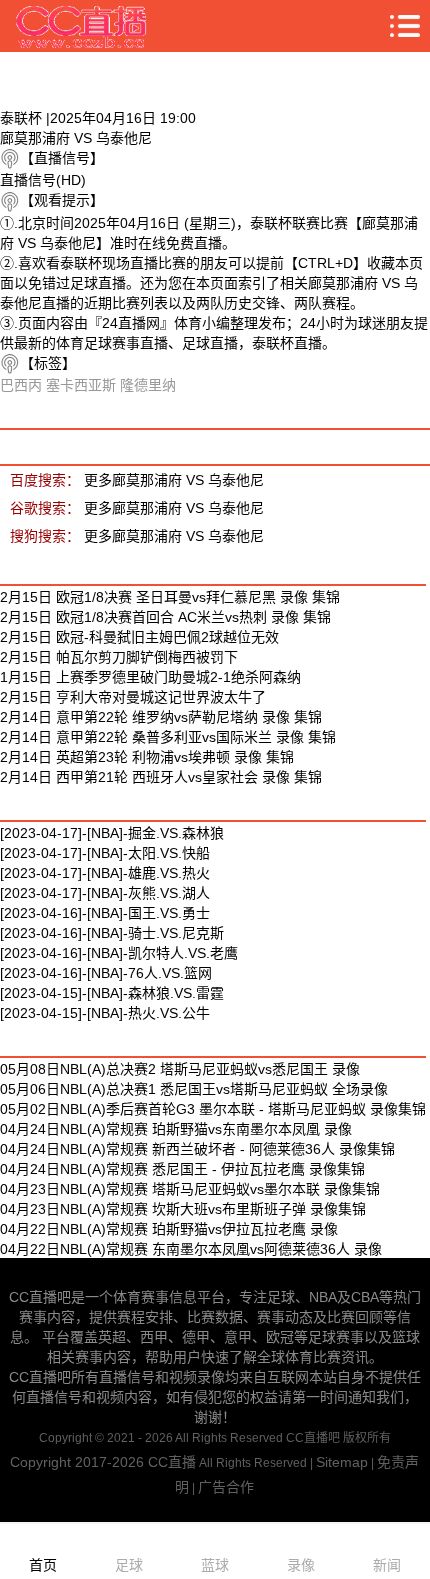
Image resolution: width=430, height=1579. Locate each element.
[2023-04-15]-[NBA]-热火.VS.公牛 (105, 1013)
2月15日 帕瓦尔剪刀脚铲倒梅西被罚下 (119, 657)
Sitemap (342, 1462)
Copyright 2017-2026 (79, 1462)
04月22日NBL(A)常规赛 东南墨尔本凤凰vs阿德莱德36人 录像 (191, 1249)
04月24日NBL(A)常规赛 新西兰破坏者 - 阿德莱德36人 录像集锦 (197, 1149)
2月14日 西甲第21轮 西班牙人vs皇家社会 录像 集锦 (161, 777)
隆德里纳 (148, 385)
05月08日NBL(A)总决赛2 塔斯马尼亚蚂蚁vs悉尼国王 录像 (180, 1069)
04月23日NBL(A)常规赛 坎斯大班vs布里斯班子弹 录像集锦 (183, 1209)
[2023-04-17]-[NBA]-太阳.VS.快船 (105, 853)
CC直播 (172, 1462)
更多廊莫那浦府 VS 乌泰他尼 (174, 480)
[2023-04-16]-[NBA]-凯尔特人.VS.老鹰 (119, 953)
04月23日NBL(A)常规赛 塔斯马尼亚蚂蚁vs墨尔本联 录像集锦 (190, 1189)
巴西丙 (21, 385)
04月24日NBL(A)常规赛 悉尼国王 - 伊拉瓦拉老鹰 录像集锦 (182, 1169)
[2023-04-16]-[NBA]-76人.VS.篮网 (106, 973)
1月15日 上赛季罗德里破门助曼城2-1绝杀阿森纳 (150, 677)
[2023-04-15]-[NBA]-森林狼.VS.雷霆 (112, 993)
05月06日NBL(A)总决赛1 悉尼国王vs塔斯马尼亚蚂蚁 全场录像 (194, 1089)
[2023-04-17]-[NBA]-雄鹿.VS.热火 (105, 873)
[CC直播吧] (82, 26)
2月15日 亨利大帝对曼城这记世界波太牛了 (133, 697)
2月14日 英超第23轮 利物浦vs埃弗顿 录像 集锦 (147, 757)
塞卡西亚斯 (81, 385)
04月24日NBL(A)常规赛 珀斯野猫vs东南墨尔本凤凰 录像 (176, 1129)
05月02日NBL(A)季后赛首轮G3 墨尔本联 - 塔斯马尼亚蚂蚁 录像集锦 (213, 1109)
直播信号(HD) (43, 180)
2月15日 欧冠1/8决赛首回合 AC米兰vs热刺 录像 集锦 (165, 617)
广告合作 (226, 1487)
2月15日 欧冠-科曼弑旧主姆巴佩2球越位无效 (139, 637)
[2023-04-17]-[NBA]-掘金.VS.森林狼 (112, 833)
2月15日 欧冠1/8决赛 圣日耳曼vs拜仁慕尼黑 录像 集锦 (170, 597)
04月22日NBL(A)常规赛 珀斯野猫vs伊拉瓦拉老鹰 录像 (169, 1229)
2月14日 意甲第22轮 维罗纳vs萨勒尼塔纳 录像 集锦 (161, 717)
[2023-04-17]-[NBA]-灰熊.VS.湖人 (105, 893)
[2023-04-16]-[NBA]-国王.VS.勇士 (105, 913)
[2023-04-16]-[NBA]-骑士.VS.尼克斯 (112, 933)
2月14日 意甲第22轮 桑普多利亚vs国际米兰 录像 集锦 (168, 737)
